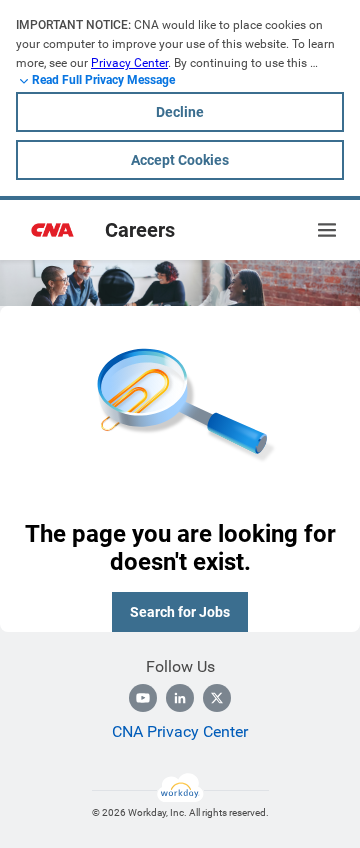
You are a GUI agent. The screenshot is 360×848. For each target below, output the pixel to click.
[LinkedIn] (180, 698)
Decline (180, 112)
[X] (217, 698)
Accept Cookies (180, 160)
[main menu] (327, 230)
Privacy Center (129, 63)
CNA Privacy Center (180, 731)
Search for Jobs (180, 612)
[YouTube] (143, 698)
